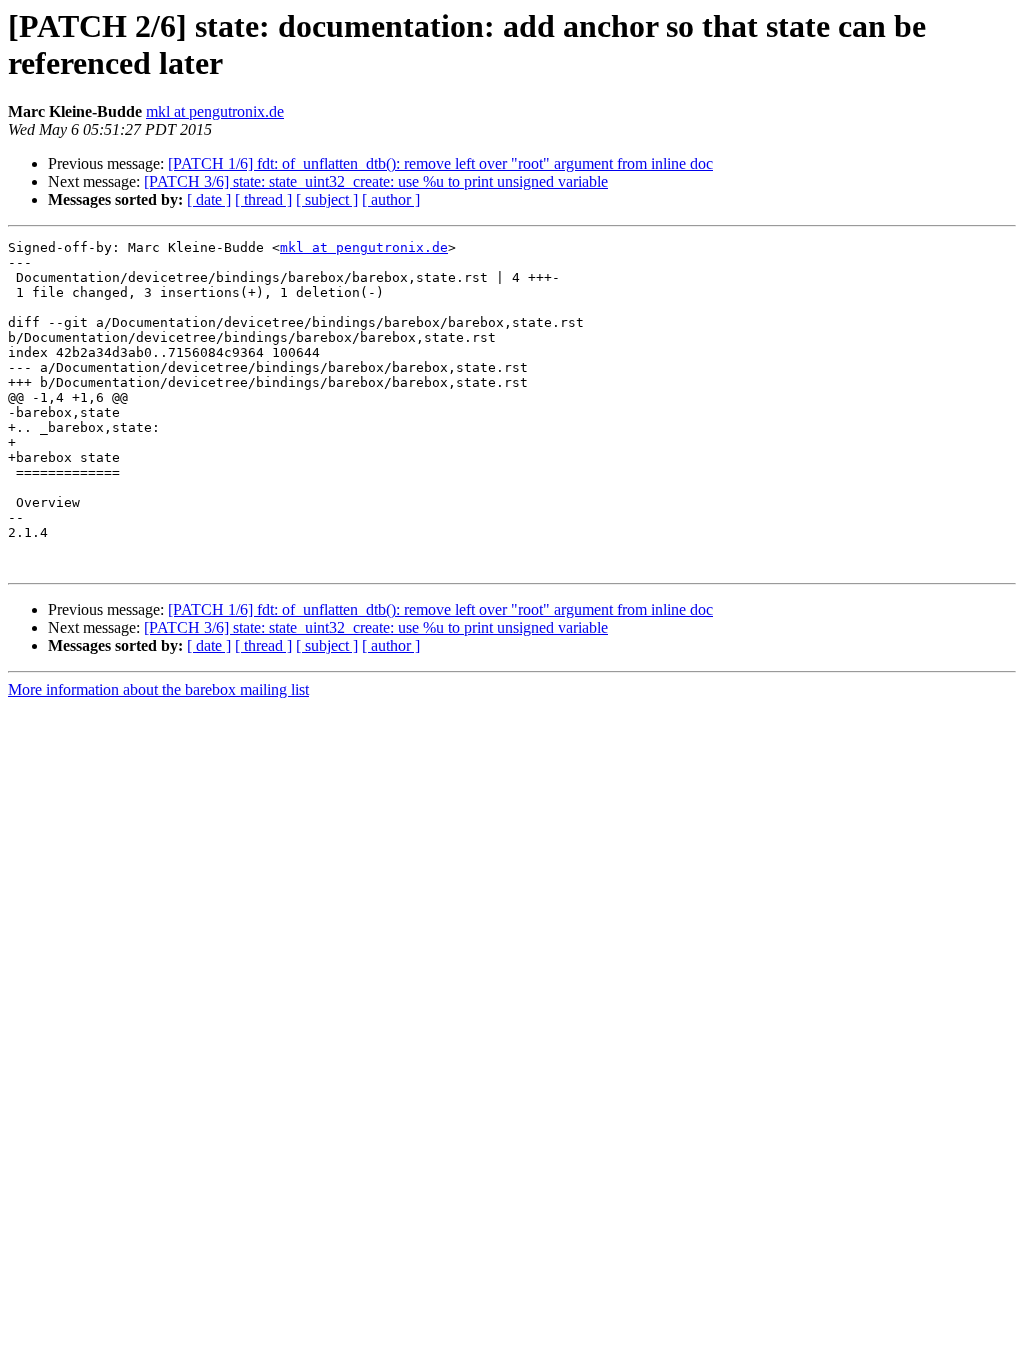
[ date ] (209, 199)
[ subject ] (327, 199)
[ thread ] (263, 199)
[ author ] (391, 199)
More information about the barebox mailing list (158, 689)
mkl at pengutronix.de (215, 111)
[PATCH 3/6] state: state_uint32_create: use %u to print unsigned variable (376, 181)
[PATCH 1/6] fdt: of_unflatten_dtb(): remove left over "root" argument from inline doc (440, 163)
